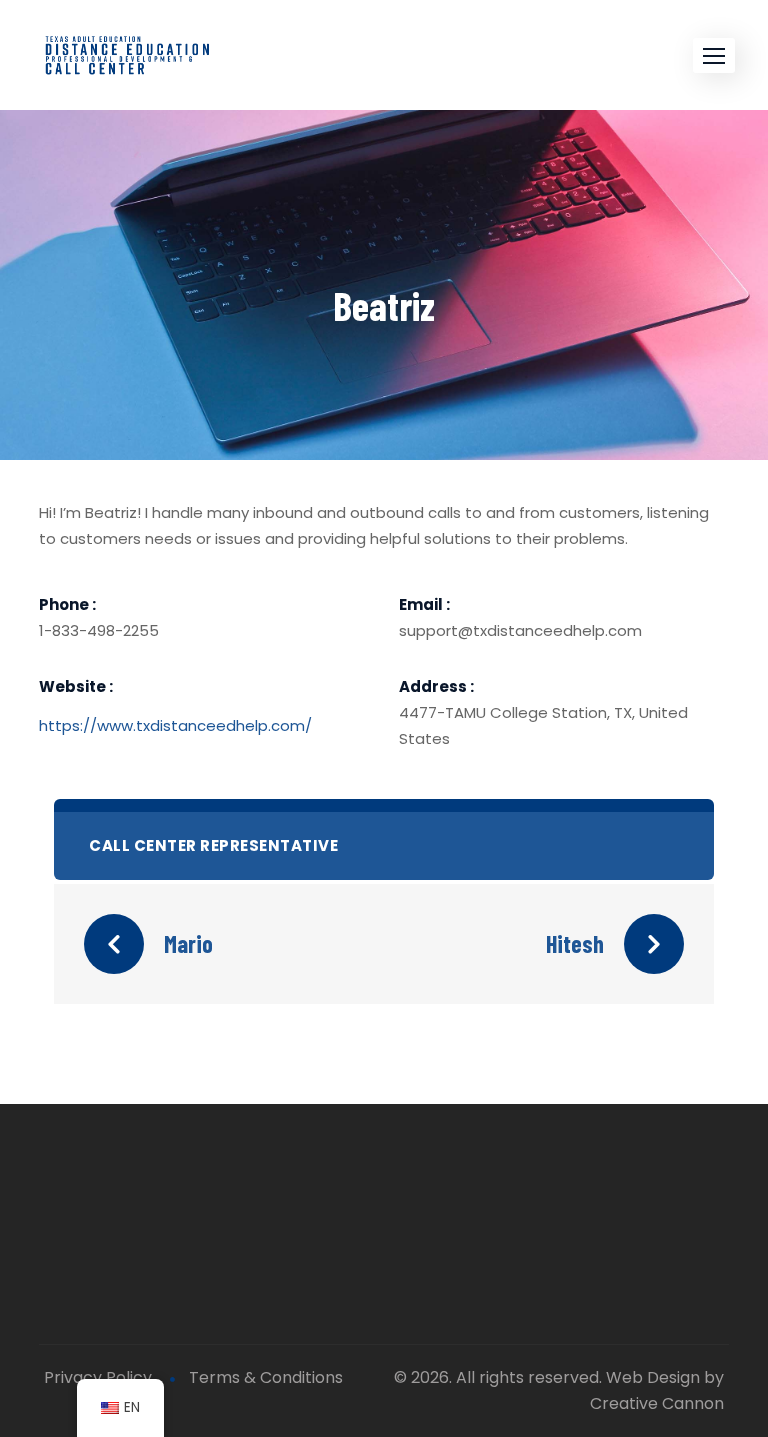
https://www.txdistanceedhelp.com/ (175, 725)
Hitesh (575, 943)
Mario (188, 943)
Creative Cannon (657, 1403)
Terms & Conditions (266, 1377)
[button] (714, 55)
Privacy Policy (98, 1377)
